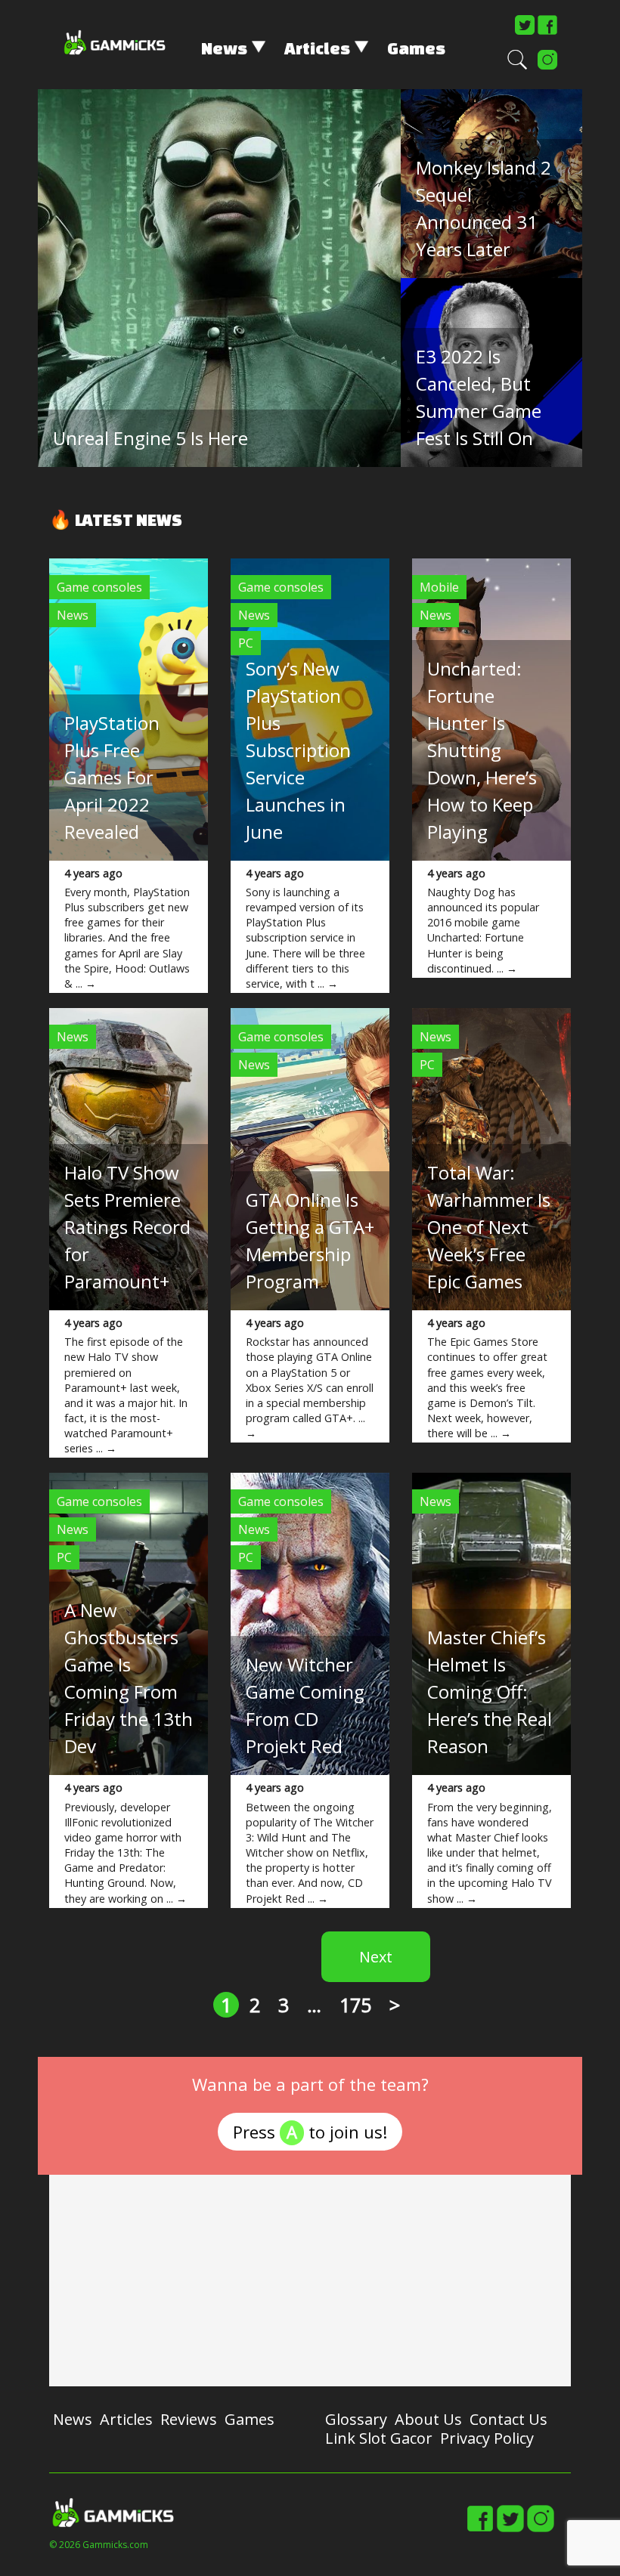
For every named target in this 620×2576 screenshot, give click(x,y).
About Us (428, 2419)
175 (355, 2005)
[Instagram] (547, 66)
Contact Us (508, 2419)
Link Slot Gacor (379, 2438)
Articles (317, 48)
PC (246, 643)
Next (376, 1957)
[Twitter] (525, 32)
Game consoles (99, 587)
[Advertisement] (310, 2281)
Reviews (189, 2419)
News (224, 48)
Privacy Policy (487, 2438)
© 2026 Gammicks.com (99, 2545)
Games (416, 48)
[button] (517, 66)
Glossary (356, 2419)
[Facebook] (547, 32)
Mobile (439, 587)
